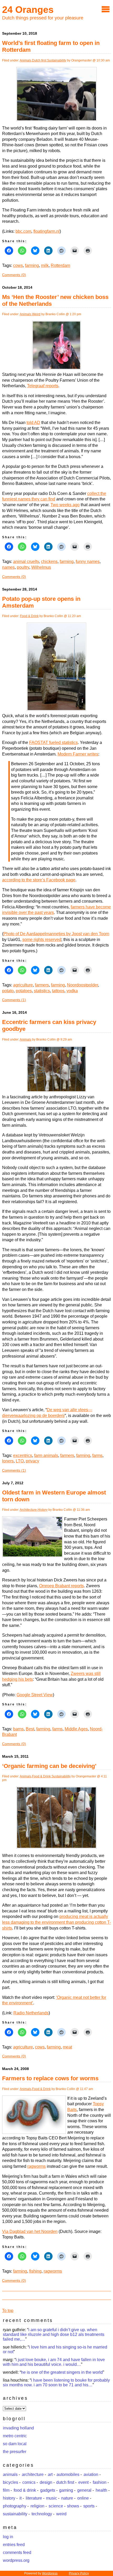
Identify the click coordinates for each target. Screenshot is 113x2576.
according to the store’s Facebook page (39, 880)
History (43, 1510)
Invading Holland (18, 2428)
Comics (29, 2482)
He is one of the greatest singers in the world (62, 2372)
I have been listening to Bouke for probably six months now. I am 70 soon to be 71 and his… (56, 2383)
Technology (42, 2514)
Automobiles (68, 2474)
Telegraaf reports (43, 386)
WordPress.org (16, 2560)
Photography (15, 2506)
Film (6, 2490)
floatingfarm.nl (47, 231)
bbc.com (23, 231)
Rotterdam (60, 265)
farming (32, 265)
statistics (42, 991)
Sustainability (57, 60)
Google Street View (35, 1695)
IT (20, 2498)
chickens (49, 562)
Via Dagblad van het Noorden (30, 2231)
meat (67, 2047)
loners (8, 1461)
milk (45, 265)
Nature (67, 2498)
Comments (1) (14, 1000)
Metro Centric (15, 2436)
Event (83, 2482)
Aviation (91, 2474)
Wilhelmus (41, 567)
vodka (72, 991)
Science (56, 2506)
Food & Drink (29, 616)
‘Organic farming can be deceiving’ (49, 1766)
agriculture (23, 985)
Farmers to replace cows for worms (50, 2078)
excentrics (23, 1455)
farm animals (46, 1455)
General (84, 2490)
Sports (89, 2506)
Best (30, 1729)
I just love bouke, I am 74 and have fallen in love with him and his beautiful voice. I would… (54, 2362)
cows (18, 265)
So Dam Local (15, 2444)
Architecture (28, 1510)
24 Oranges (28, 10)
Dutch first (39, 60)
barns (18, 1729)
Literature (34, 2498)
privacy (32, 1461)
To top (8, 2311)
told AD (33, 423)
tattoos (58, 991)
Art (50, 2474)
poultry (23, 567)
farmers (42, 985)
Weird (36, 314)
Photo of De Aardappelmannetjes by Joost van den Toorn (56, 934)
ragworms (37, 2166)
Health (101, 2490)
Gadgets (48, 2490)
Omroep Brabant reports (61, 1586)
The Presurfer (15, 2452)
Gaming (66, 2490)
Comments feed (17, 2552)
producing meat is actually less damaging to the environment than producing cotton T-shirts (56, 1922)
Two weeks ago (65, 505)
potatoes (24, 991)
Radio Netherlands (31, 2013)
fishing (35, 2271)
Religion (37, 2506)
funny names (88, 562)
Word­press (50, 2573)
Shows (73, 2506)
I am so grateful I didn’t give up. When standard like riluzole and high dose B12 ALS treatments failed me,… (54, 2334)
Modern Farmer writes (78, 754)
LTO (20, 1461)
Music (52, 2498)
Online (83, 2498)
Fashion (100, 2482)
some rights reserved (42, 940)
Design (46, 2482)
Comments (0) (14, 275)
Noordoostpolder (83, 985)
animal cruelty (26, 562)
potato (8, 991)
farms (97, 1455)
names (8, 567)
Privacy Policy (79, 2573)
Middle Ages (76, 1729)
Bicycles (11, 2482)
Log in (8, 2537)
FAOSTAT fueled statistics (53, 743)
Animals (25, 60)
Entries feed (14, 2545)
